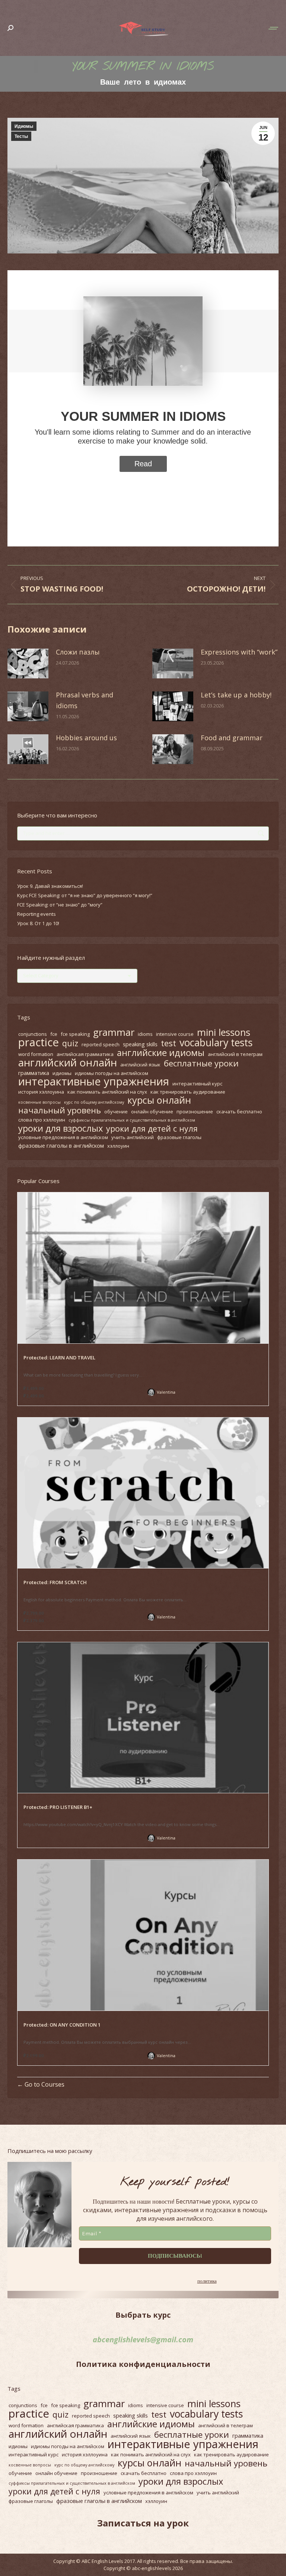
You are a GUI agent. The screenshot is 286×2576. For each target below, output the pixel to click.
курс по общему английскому (94, 1102)
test (169, 1043)
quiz (70, 1043)
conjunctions (33, 1034)
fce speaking (75, 1034)
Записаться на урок (143, 2523)
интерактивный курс (197, 1084)
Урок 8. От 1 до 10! (38, 923)
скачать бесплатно (239, 1112)
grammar (114, 1032)
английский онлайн (68, 1062)
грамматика (34, 1073)
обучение (116, 1112)
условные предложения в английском (63, 1137)
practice (39, 1042)
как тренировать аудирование (188, 1092)
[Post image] (28, 663)
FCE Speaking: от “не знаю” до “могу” (60, 905)
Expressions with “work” (239, 652)
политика (207, 2281)
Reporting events (36, 914)
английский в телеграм (235, 1054)
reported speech (101, 1044)
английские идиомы (161, 1053)
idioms (145, 1034)
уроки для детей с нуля (152, 1129)
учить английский (133, 1137)
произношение (195, 1112)
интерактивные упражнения (94, 1081)
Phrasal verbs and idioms (85, 700)
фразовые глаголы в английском (61, 1145)
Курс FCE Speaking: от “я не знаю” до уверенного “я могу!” (85, 895)
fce (54, 1034)
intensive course (175, 1034)
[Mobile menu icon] (274, 28)
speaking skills (140, 1044)
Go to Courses (44, 2084)
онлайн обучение (152, 1112)
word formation (36, 1054)
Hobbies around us (86, 738)
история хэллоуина (41, 1092)
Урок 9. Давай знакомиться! (50, 886)
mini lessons (224, 1032)
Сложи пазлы (78, 652)
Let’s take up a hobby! (236, 695)
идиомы (62, 1073)
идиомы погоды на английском (112, 1073)
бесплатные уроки (201, 1063)
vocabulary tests (216, 1043)
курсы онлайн (159, 1100)
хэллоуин (118, 1146)
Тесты (21, 136)
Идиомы (24, 126)
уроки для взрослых (61, 1128)
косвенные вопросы (39, 1102)
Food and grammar (232, 738)
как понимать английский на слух (107, 1092)
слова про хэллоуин (42, 1120)
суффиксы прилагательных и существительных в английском (132, 1120)
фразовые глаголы (179, 1137)
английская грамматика (85, 1054)
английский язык (140, 1065)
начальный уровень (60, 1110)
